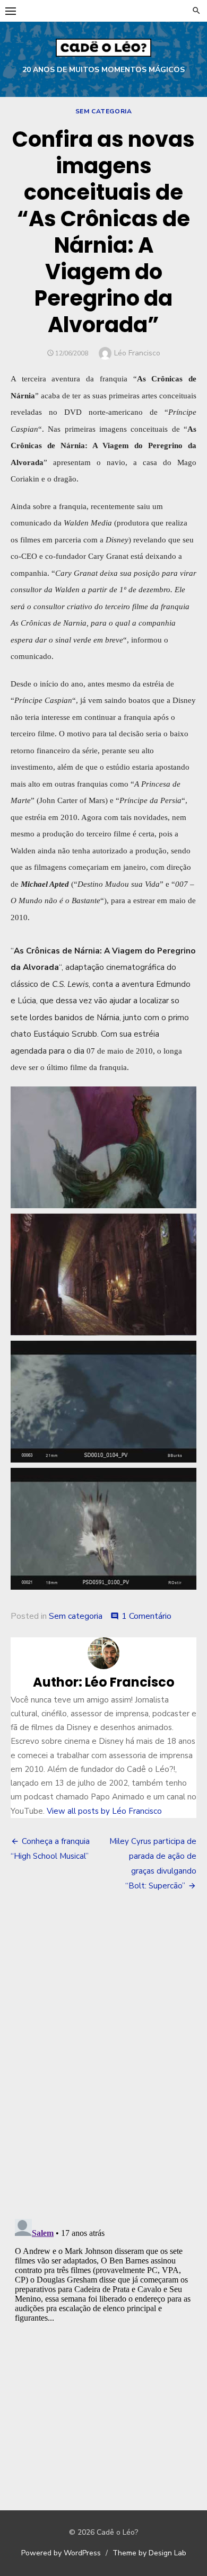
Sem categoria (104, 111)
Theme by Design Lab (149, 2553)
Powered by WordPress (61, 2553)
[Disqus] (103, 2056)
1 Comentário (146, 1616)
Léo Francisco (137, 353)
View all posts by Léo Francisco (104, 1811)
